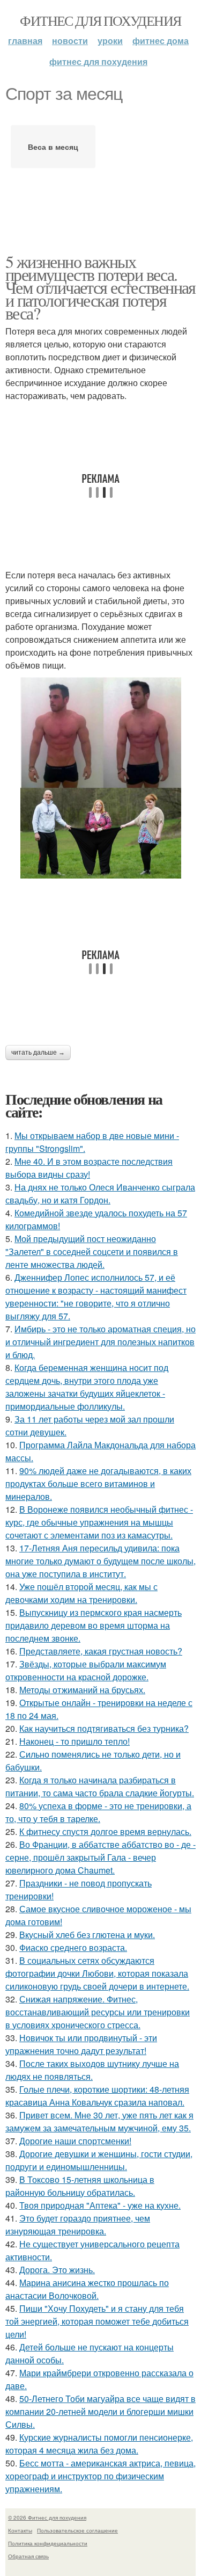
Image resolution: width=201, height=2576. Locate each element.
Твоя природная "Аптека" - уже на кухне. (100, 2205)
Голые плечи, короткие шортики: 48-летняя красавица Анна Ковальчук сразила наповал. (97, 2096)
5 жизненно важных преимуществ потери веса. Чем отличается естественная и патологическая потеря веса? (100, 287)
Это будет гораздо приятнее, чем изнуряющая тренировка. (78, 2225)
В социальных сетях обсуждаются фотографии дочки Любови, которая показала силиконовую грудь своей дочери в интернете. (97, 1973)
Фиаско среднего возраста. (73, 1947)
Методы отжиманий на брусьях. (82, 1690)
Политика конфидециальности (48, 2543)
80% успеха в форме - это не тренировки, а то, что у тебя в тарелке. (98, 1812)
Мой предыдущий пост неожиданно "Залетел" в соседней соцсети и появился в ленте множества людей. (92, 1251)
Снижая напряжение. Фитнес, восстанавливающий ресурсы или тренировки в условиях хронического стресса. (98, 2012)
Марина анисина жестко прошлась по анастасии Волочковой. (87, 2289)
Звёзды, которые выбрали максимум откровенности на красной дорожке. (86, 1670)
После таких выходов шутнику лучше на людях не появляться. (92, 2070)
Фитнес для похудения (100, 20)
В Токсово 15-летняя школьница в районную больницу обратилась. (80, 2186)
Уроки (110, 41)
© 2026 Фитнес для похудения (47, 2517)
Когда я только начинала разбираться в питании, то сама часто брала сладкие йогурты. (100, 1786)
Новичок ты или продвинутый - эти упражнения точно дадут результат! (81, 2044)
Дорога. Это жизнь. (57, 2270)
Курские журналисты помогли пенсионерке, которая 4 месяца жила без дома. (99, 2444)
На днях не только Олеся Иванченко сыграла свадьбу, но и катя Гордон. (100, 1193)
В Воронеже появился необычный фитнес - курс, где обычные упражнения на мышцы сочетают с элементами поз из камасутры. (99, 1522)
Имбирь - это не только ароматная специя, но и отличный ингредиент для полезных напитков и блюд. (100, 1342)
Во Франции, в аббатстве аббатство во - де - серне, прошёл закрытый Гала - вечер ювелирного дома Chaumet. (100, 1857)
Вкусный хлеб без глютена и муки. (87, 1935)
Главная (25, 41)
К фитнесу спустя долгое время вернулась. (105, 1831)
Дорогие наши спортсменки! (75, 2141)
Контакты (20, 2530)
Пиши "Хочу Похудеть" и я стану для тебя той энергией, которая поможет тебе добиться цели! (97, 2321)
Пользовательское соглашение (77, 2530)
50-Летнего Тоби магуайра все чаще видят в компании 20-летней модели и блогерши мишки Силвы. (100, 2411)
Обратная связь (28, 2556)
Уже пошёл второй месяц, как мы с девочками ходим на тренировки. (81, 1593)
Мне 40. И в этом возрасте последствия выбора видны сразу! (89, 1168)
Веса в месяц (53, 147)
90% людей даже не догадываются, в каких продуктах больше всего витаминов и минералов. (98, 1483)
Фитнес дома (161, 41)
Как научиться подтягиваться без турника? (104, 1728)
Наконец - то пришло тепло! (75, 1741)
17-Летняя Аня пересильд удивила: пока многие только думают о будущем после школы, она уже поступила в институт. (100, 1561)
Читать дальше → (38, 1053)
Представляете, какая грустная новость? (101, 1651)
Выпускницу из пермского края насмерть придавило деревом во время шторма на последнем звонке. (94, 1625)
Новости (70, 41)
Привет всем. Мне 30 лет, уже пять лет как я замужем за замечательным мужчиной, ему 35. (99, 2121)
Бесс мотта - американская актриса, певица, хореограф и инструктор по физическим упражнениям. (100, 2476)
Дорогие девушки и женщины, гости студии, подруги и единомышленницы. (99, 2160)
